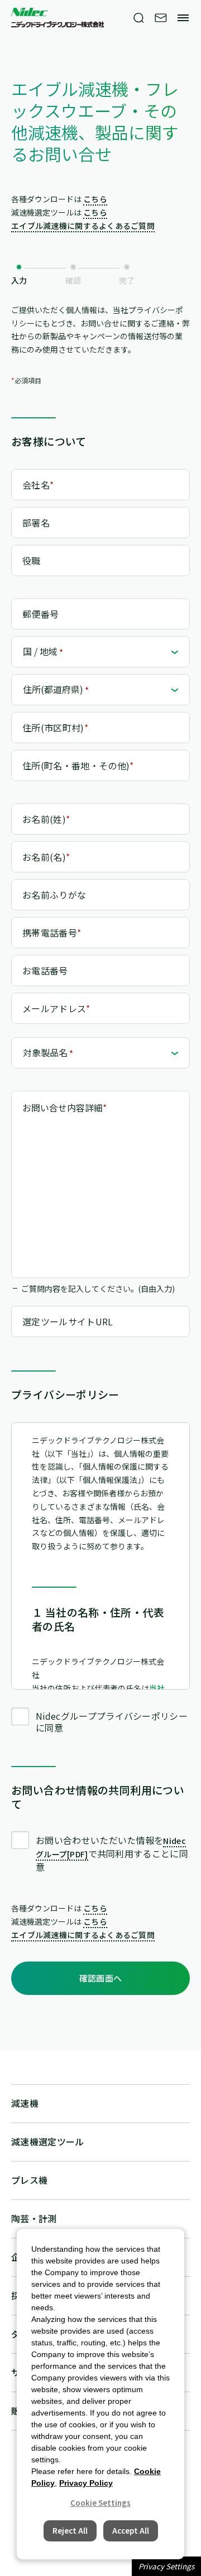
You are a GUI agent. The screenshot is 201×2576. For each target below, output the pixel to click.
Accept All (131, 2531)
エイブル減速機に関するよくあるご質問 (83, 226)
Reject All (70, 2531)
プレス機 (29, 2180)
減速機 (25, 2103)
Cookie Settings (100, 2503)
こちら (95, 199)
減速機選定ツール (48, 2141)
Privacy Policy (86, 2483)
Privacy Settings (166, 2566)
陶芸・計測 (34, 2218)
